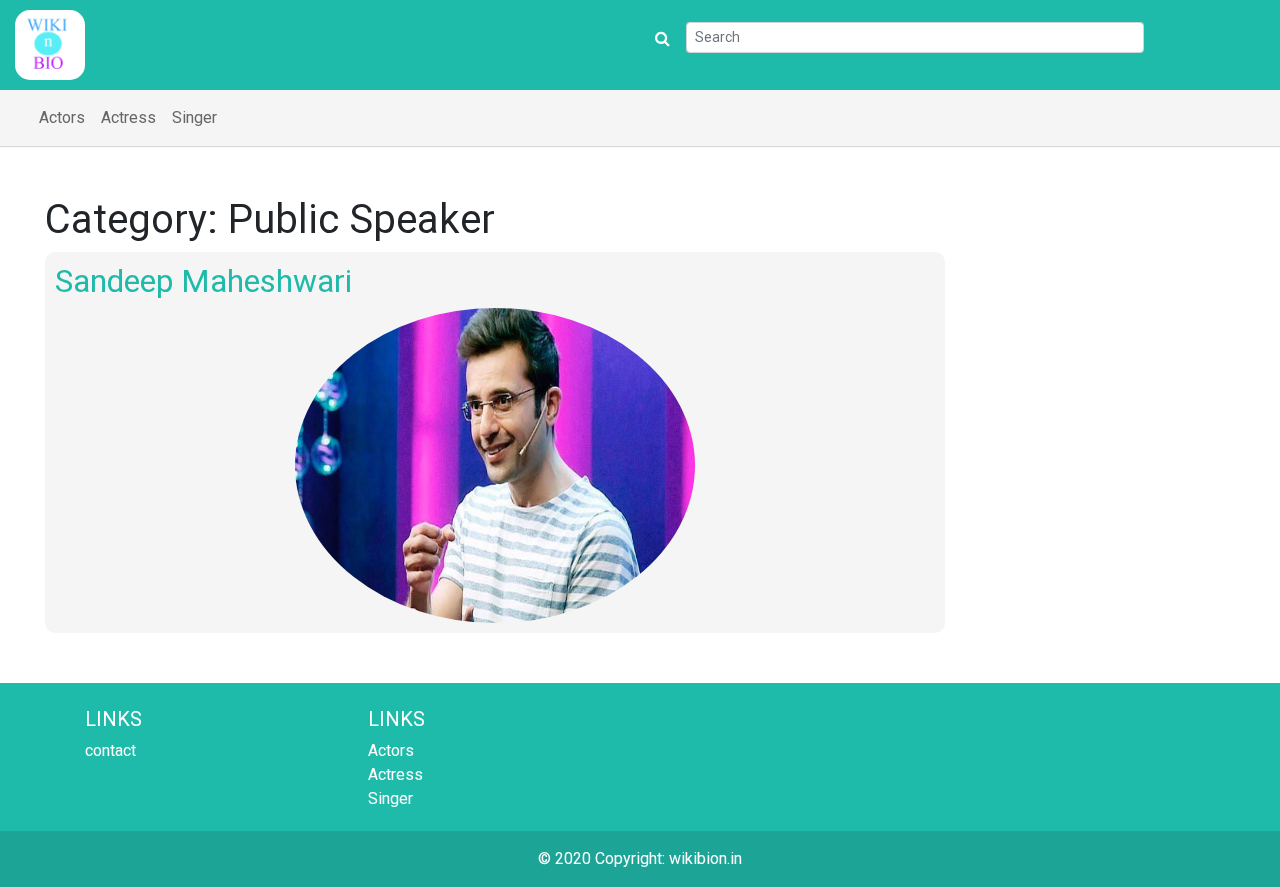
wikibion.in (705, 858)
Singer (194, 117)
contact (110, 750)
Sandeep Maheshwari (203, 281)
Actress (128, 117)
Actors (62, 117)
